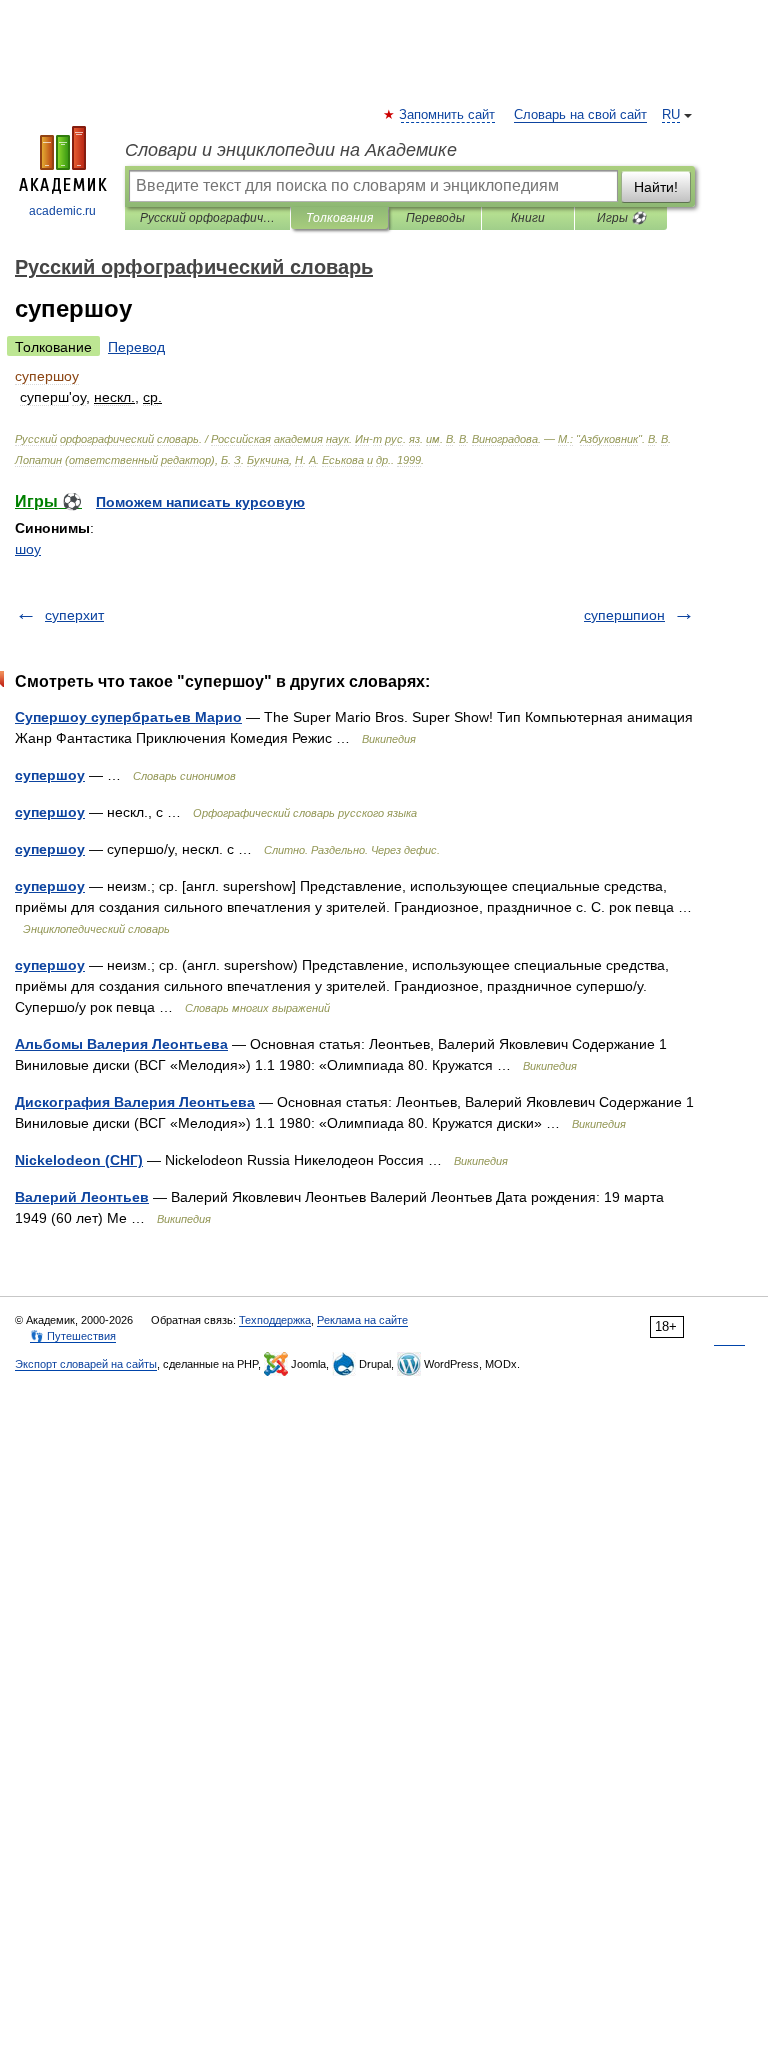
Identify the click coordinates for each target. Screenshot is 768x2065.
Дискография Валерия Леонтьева (135, 1102)
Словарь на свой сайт (580, 115)
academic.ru (62, 211)
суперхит (74, 615)
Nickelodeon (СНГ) (79, 1160)
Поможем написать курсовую (200, 502)
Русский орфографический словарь (207, 218)
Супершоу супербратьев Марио (128, 717)
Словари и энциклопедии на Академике (291, 150)
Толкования (339, 218)
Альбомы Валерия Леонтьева (121, 1044)
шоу (28, 549)
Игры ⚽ (621, 218)
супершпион (624, 615)
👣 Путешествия (73, 1336)
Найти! (656, 187)
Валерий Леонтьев (82, 1197)
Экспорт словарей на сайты (86, 1364)
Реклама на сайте (362, 1320)
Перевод (136, 347)
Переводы (435, 218)
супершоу (50, 775)
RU (671, 115)
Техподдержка (275, 1320)
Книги (528, 218)
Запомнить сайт (448, 115)
